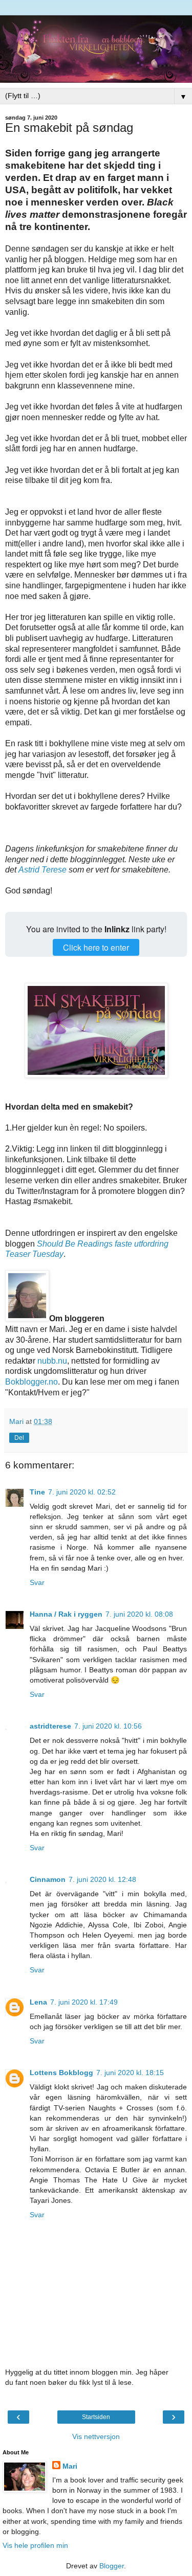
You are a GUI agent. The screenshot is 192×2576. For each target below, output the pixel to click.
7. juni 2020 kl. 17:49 (84, 2002)
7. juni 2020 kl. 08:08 (139, 1614)
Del (19, 1438)
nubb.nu (52, 1361)
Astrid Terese (42, 870)
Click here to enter (96, 947)
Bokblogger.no (31, 1382)
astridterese (50, 1726)
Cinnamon (48, 1879)
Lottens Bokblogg (61, 2073)
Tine (37, 1492)
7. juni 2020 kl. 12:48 (102, 1879)
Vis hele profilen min (35, 2545)
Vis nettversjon (96, 2436)
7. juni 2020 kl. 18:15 (130, 2073)
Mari (70, 2466)
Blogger (112, 2566)
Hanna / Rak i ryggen (66, 1614)
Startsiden (96, 2417)
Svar (37, 1582)
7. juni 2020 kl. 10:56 (108, 1726)
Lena (38, 2002)
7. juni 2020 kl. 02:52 (82, 1492)
